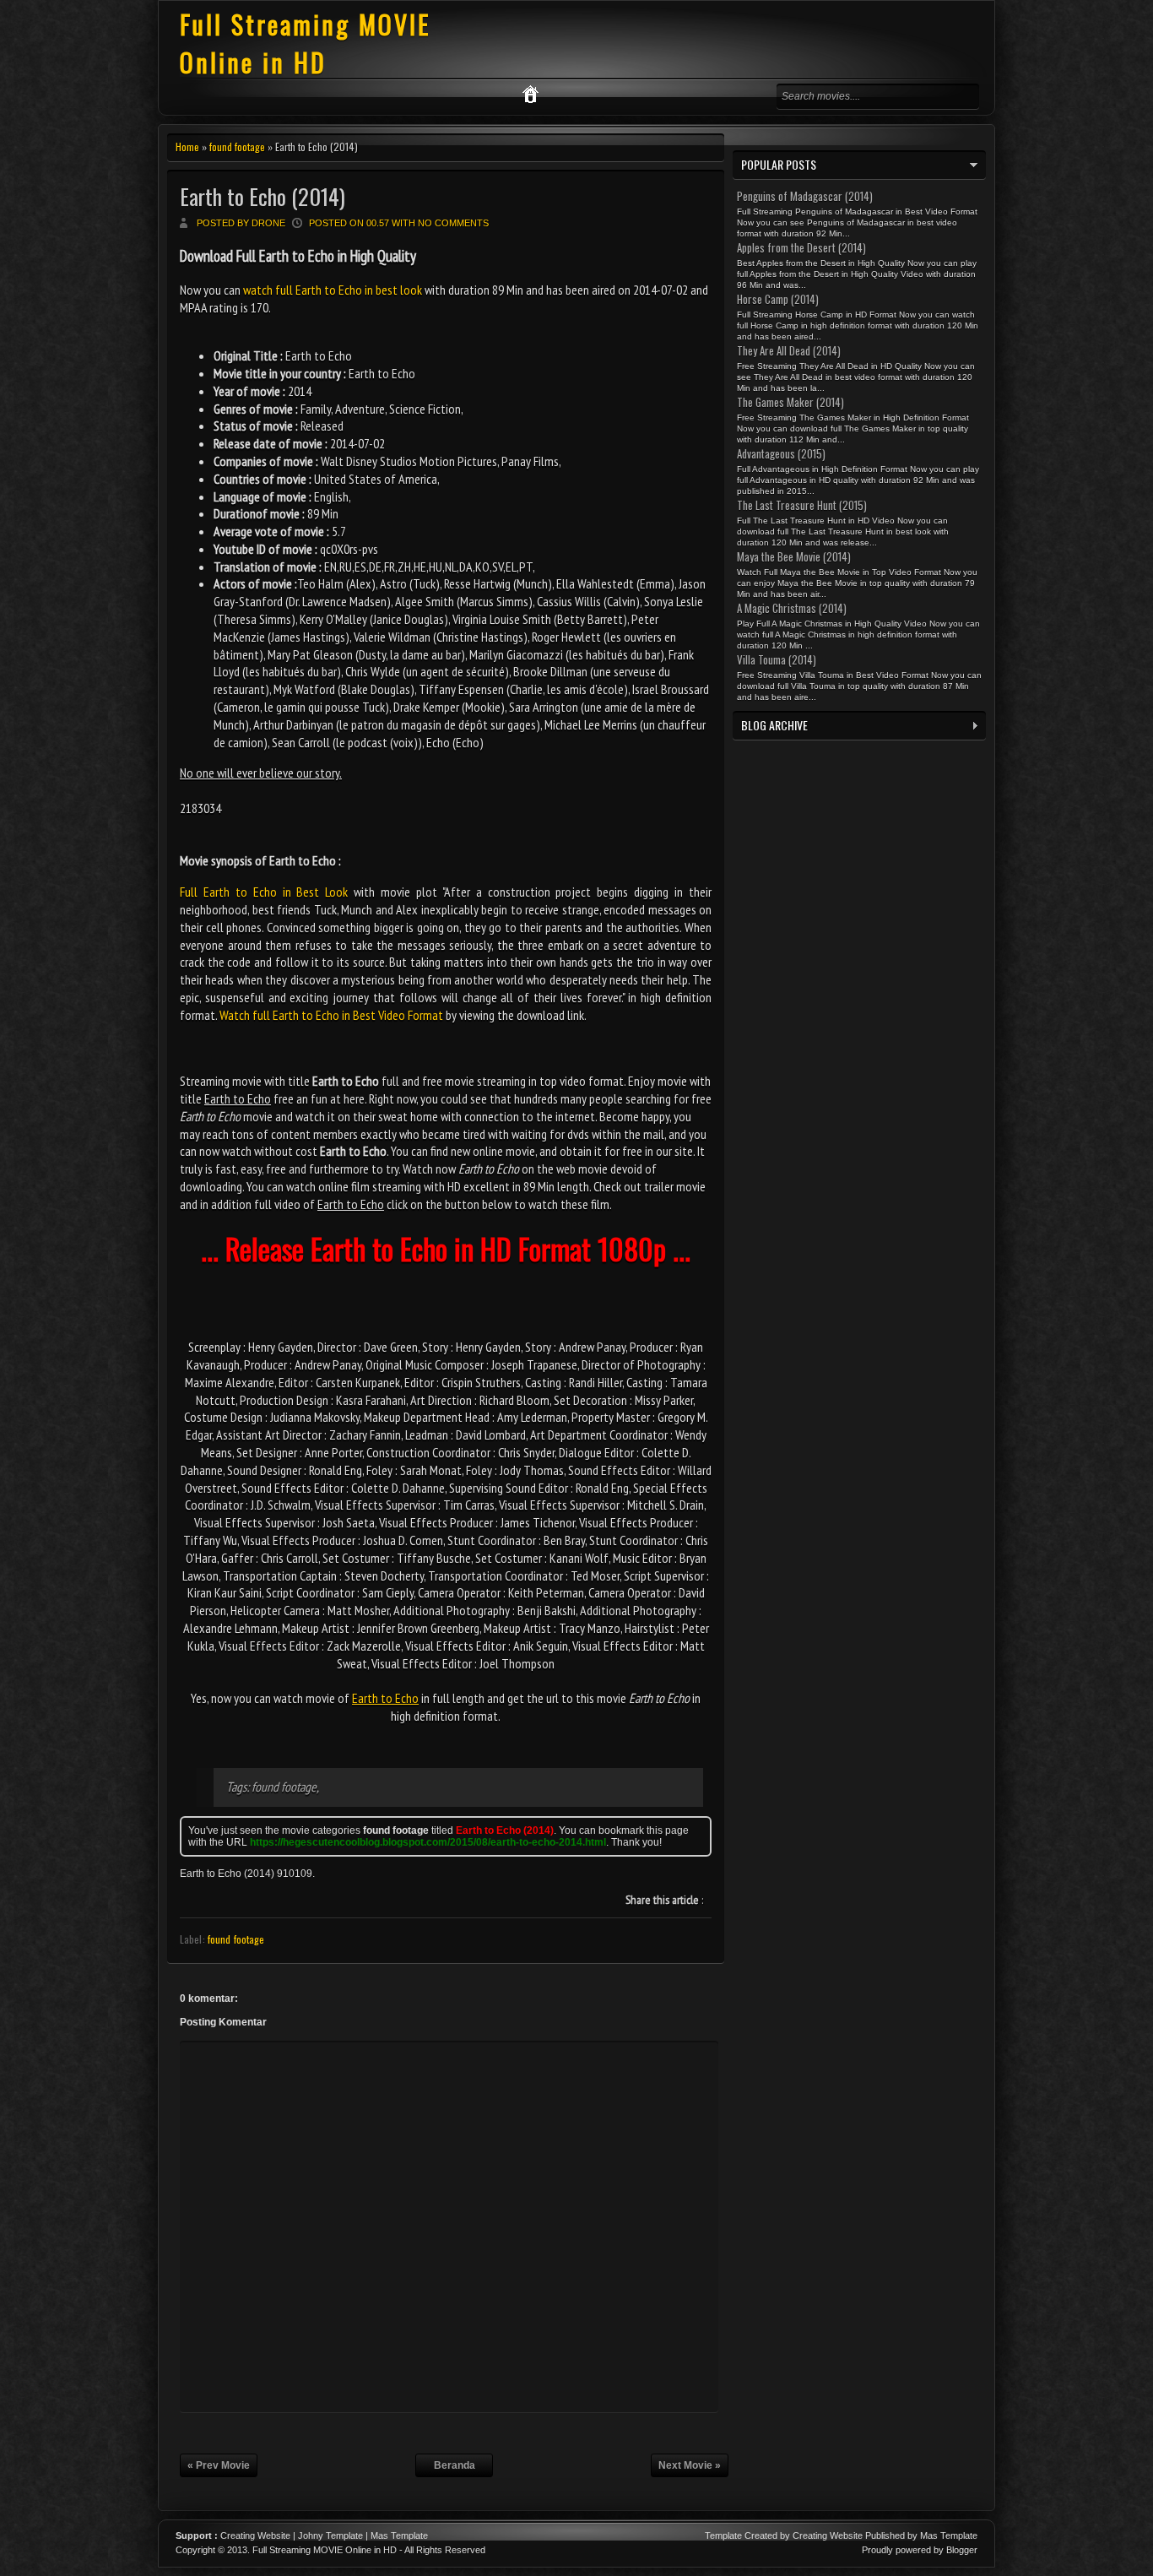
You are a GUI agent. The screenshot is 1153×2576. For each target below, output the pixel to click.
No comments (453, 223)
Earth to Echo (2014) (263, 196)
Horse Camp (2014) (778, 299)
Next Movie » (690, 2465)
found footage (237, 146)
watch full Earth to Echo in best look (333, 290)
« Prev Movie (219, 2465)
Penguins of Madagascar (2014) (805, 196)
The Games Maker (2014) (790, 402)
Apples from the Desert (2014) (801, 247)
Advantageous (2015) (781, 453)
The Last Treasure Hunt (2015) (802, 505)
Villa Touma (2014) (777, 659)
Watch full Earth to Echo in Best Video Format (331, 1015)
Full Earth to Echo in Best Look (264, 892)
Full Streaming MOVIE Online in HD (305, 43)
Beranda (455, 2465)
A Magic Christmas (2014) (792, 608)
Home (187, 146)
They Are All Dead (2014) (789, 350)
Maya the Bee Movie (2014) (794, 556)
